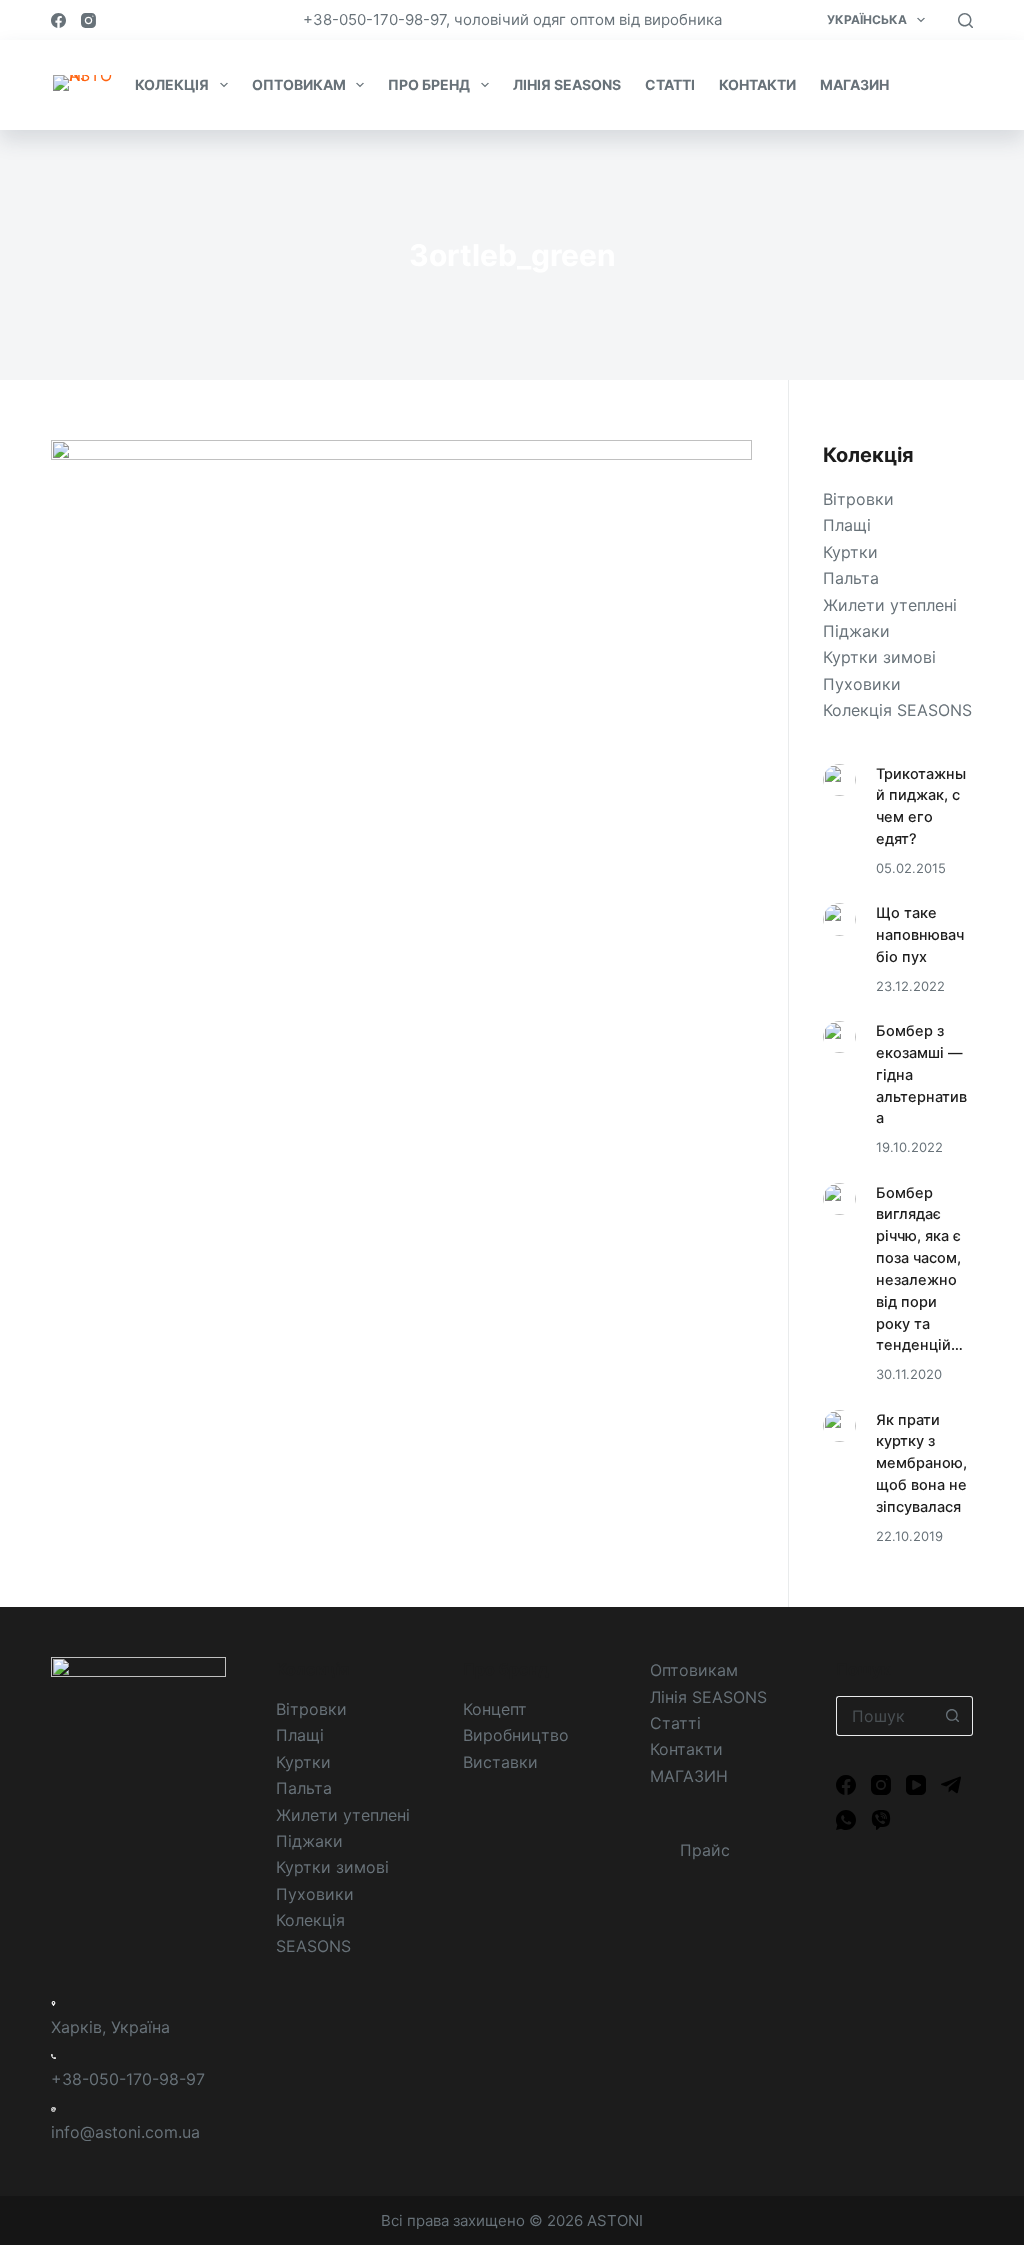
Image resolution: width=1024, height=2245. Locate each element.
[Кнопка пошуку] (953, 1716)
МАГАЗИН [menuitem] (854, 84)
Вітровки (858, 499)
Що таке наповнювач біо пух (920, 935)
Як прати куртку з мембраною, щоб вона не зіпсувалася (921, 1463)
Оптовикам (694, 1670)
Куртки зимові (879, 657)
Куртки (850, 552)
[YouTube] (916, 1785)
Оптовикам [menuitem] (299, 84)
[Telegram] (951, 1785)
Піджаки (856, 631)
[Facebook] (58, 20)
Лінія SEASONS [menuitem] (567, 84)
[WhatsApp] (846, 1820)
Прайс (929, 84)
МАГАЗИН (689, 1776)
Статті (675, 1723)
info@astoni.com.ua (125, 2132)
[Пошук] (965, 20)
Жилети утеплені (890, 605)
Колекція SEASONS (897, 710)
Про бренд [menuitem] (429, 84)
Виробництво (516, 1735)
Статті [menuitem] (670, 84)
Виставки (500, 1762)
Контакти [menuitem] (757, 84)
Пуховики (862, 684)
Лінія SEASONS (708, 1697)
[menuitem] (874, 20)
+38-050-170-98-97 (128, 2079)
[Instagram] (88, 20)
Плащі (847, 525)
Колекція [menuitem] (172, 84)
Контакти (686, 1749)
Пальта (851, 578)
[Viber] (881, 1820)
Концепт (495, 1709)
